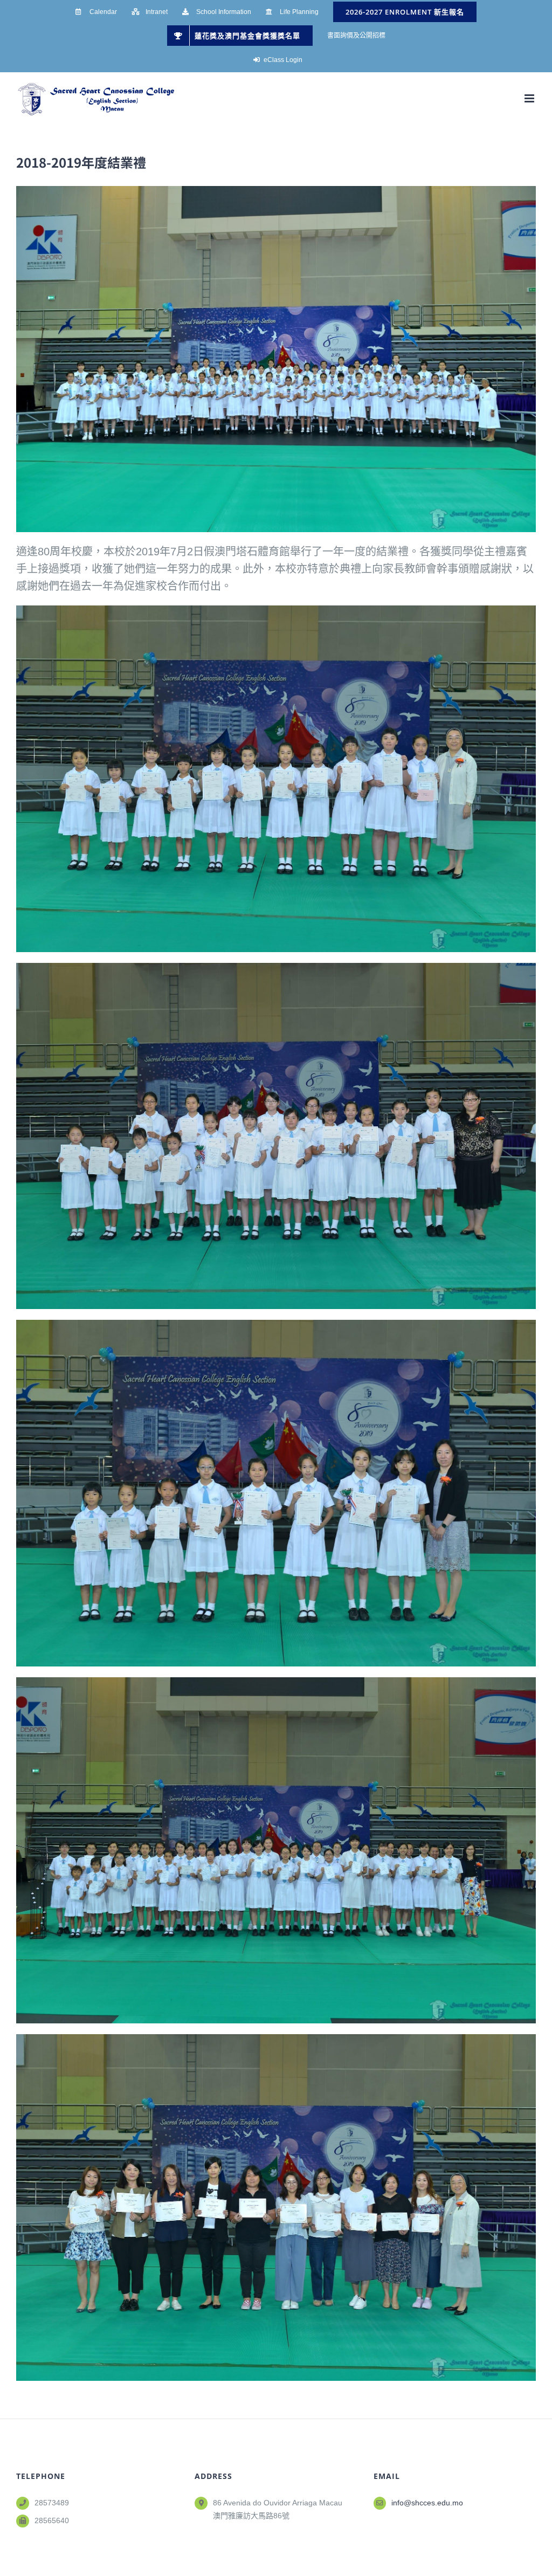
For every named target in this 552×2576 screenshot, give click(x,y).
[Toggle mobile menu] (530, 98)
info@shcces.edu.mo (427, 2503)
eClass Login (283, 60)
